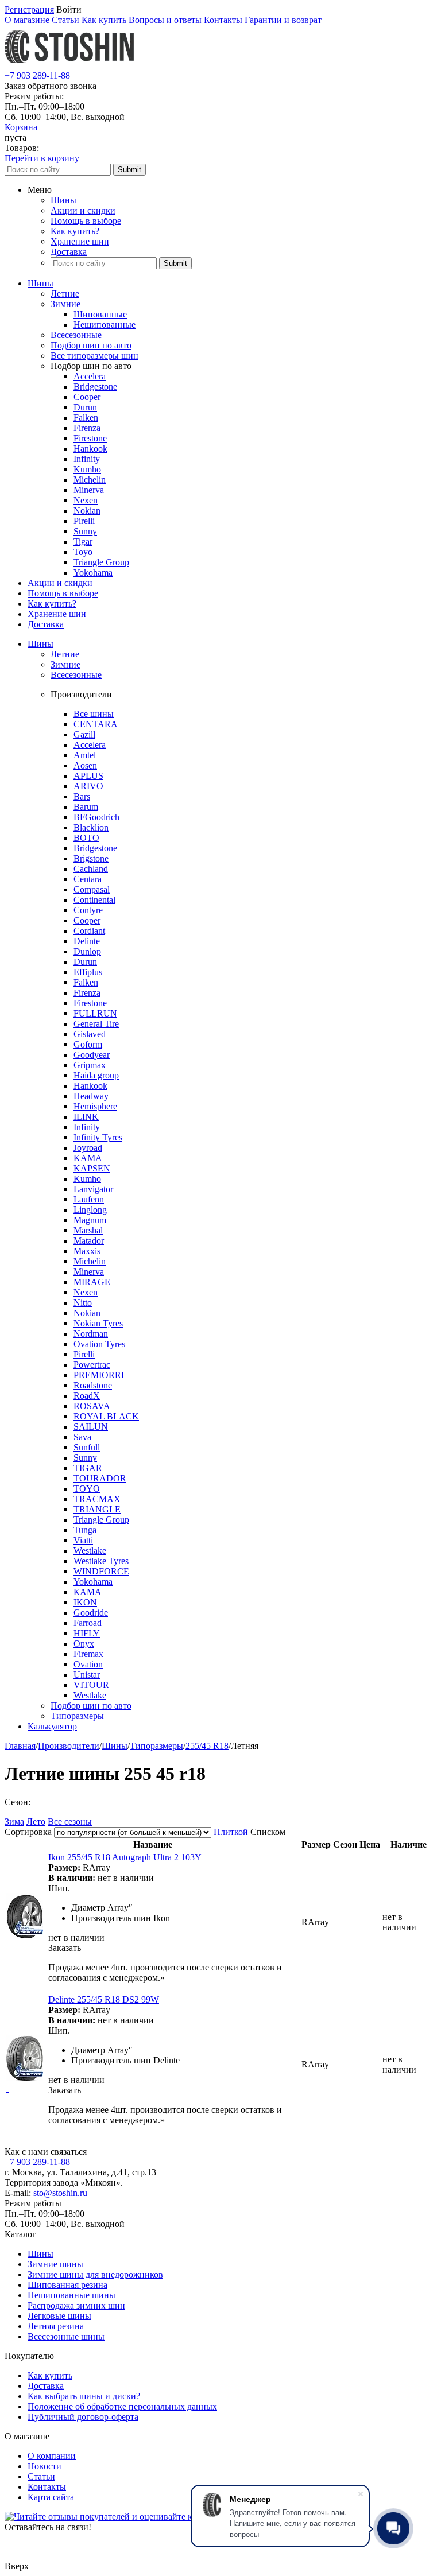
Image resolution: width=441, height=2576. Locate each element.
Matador (89, 1241)
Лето (36, 1822)
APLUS (88, 776)
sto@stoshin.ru (60, 2193)
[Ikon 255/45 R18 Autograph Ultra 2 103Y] (25, 1936)
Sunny (85, 531)
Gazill (84, 734)
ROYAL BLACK (106, 1416)
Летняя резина (56, 2326)
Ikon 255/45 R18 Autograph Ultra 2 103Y (125, 1857)
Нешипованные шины (71, 2295)
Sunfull (87, 1447)
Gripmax (90, 1065)
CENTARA (96, 724)
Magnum (90, 1220)
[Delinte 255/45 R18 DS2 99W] (25, 2078)
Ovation (88, 1664)
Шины (63, 200)
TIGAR (88, 1468)
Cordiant (89, 931)
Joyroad (88, 1148)
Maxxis (87, 1251)
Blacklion (91, 827)
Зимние (65, 304)
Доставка (69, 252)
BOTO (86, 838)
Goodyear (92, 1055)
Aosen (85, 765)
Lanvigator (93, 1189)
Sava (82, 1437)
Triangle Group (101, 562)
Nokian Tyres (98, 1323)
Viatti (83, 1540)
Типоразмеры (77, 1716)
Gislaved (90, 1034)
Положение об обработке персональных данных (122, 2406)
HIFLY (87, 1633)
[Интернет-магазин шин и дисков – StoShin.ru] (69, 65)
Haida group (96, 1075)
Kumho (87, 469)
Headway (91, 1096)
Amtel (85, 755)
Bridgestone (95, 387)
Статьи (65, 20)
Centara (88, 879)
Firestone (90, 438)
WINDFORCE (101, 1571)
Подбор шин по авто (91, 345)
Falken (86, 418)
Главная (20, 1746)
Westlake (90, 1551)
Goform (88, 1044)
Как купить (104, 20)
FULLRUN (95, 1013)
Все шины (94, 714)
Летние (65, 294)
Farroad (88, 1623)
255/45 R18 (207, 1746)
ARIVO (88, 786)
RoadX (87, 1396)
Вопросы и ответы (165, 20)
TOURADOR (100, 1478)
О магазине (27, 20)
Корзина (21, 127)
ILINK (86, 1117)
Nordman (91, 1334)
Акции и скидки (83, 210)
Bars (82, 796)
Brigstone (91, 858)
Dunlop (87, 951)
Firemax (88, 1654)
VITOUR (91, 1685)
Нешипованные (105, 325)
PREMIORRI (99, 1375)
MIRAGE (92, 1282)
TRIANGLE (97, 1509)
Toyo (83, 552)
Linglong (90, 1210)
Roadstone (93, 1385)
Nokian (87, 511)
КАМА (88, 1592)
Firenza (87, 428)
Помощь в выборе (86, 221)
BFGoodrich (96, 817)
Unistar (87, 1675)
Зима (14, 1822)
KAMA (88, 1158)
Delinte (87, 941)
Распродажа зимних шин (76, 2305)
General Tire (96, 1024)
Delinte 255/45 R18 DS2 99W (104, 1999)
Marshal (88, 1230)
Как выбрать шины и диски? (84, 2396)
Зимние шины (55, 2264)
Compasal (92, 889)
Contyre (88, 910)
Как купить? (75, 231)
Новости (45, 2466)
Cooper (87, 397)
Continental (94, 900)
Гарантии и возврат (283, 20)
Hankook (90, 449)
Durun (85, 407)
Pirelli (84, 521)
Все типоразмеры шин (94, 356)
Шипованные (100, 314)
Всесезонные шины (66, 2336)
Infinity (87, 459)
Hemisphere (95, 1106)
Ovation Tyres (99, 1344)
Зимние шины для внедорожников (95, 2274)
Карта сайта (51, 2497)
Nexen (86, 500)
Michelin (90, 480)
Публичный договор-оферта (83, 2417)
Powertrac (92, 1365)
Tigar (83, 542)
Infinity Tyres (98, 1137)
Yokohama (93, 573)
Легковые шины (59, 2316)
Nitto (83, 1303)
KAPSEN (92, 1168)
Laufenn (89, 1199)
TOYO (87, 1489)
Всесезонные (76, 335)
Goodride (91, 1613)
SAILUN (91, 1427)
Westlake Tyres (101, 1561)
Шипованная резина (67, 2285)
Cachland (91, 869)
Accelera (90, 376)
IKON (85, 1602)
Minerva (89, 490)
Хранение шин (80, 241)
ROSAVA (92, 1406)
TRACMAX (97, 1499)
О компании (52, 2456)
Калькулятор (52, 1726)
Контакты (223, 20)
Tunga (85, 1530)
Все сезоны (70, 1822)
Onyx (84, 1644)
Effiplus (88, 972)
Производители (69, 1746)
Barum (86, 807)
